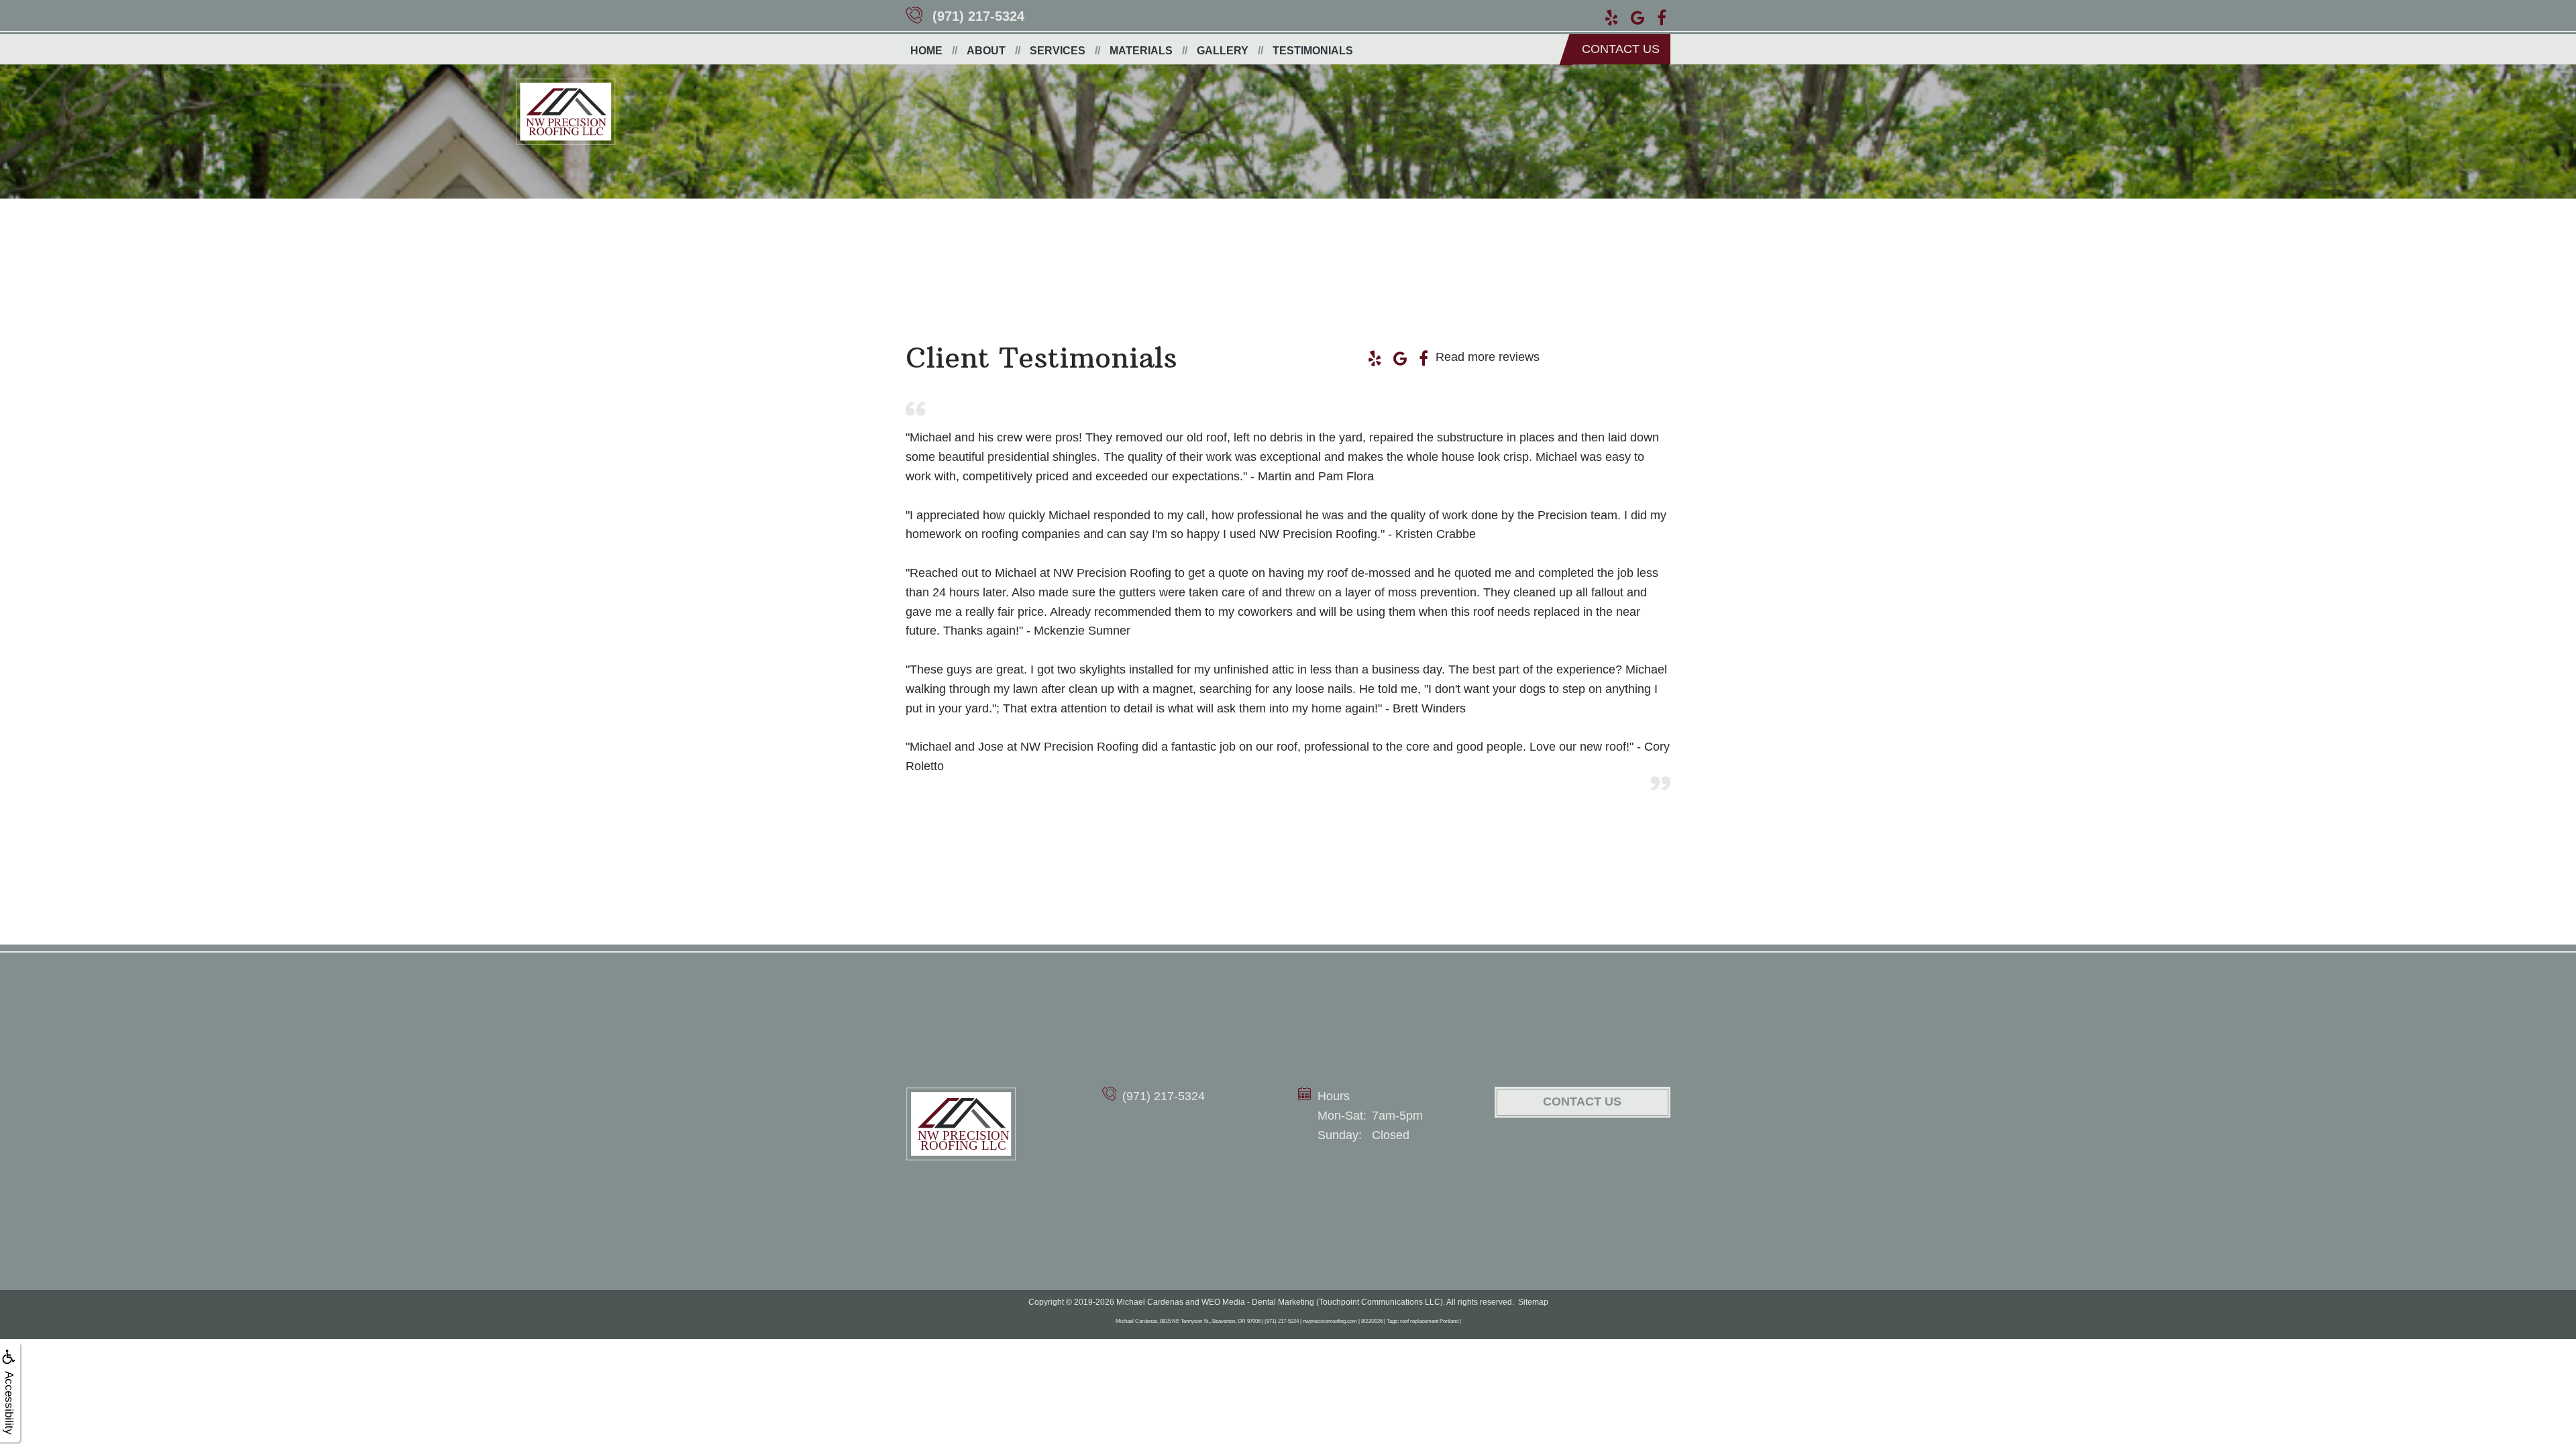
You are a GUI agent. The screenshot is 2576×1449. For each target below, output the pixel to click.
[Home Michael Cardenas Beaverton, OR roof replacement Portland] (961, 1124)
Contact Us (1582, 1102)
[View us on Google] (1638, 16)
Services (1058, 51)
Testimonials (1313, 51)
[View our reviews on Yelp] (1612, 16)
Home (926, 51)
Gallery (1223, 51)
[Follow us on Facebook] (1662, 16)
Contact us (1621, 49)
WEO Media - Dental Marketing (1258, 1302)
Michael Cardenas (1150, 1302)
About (986, 51)
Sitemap (1533, 1302)
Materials (1141, 51)
